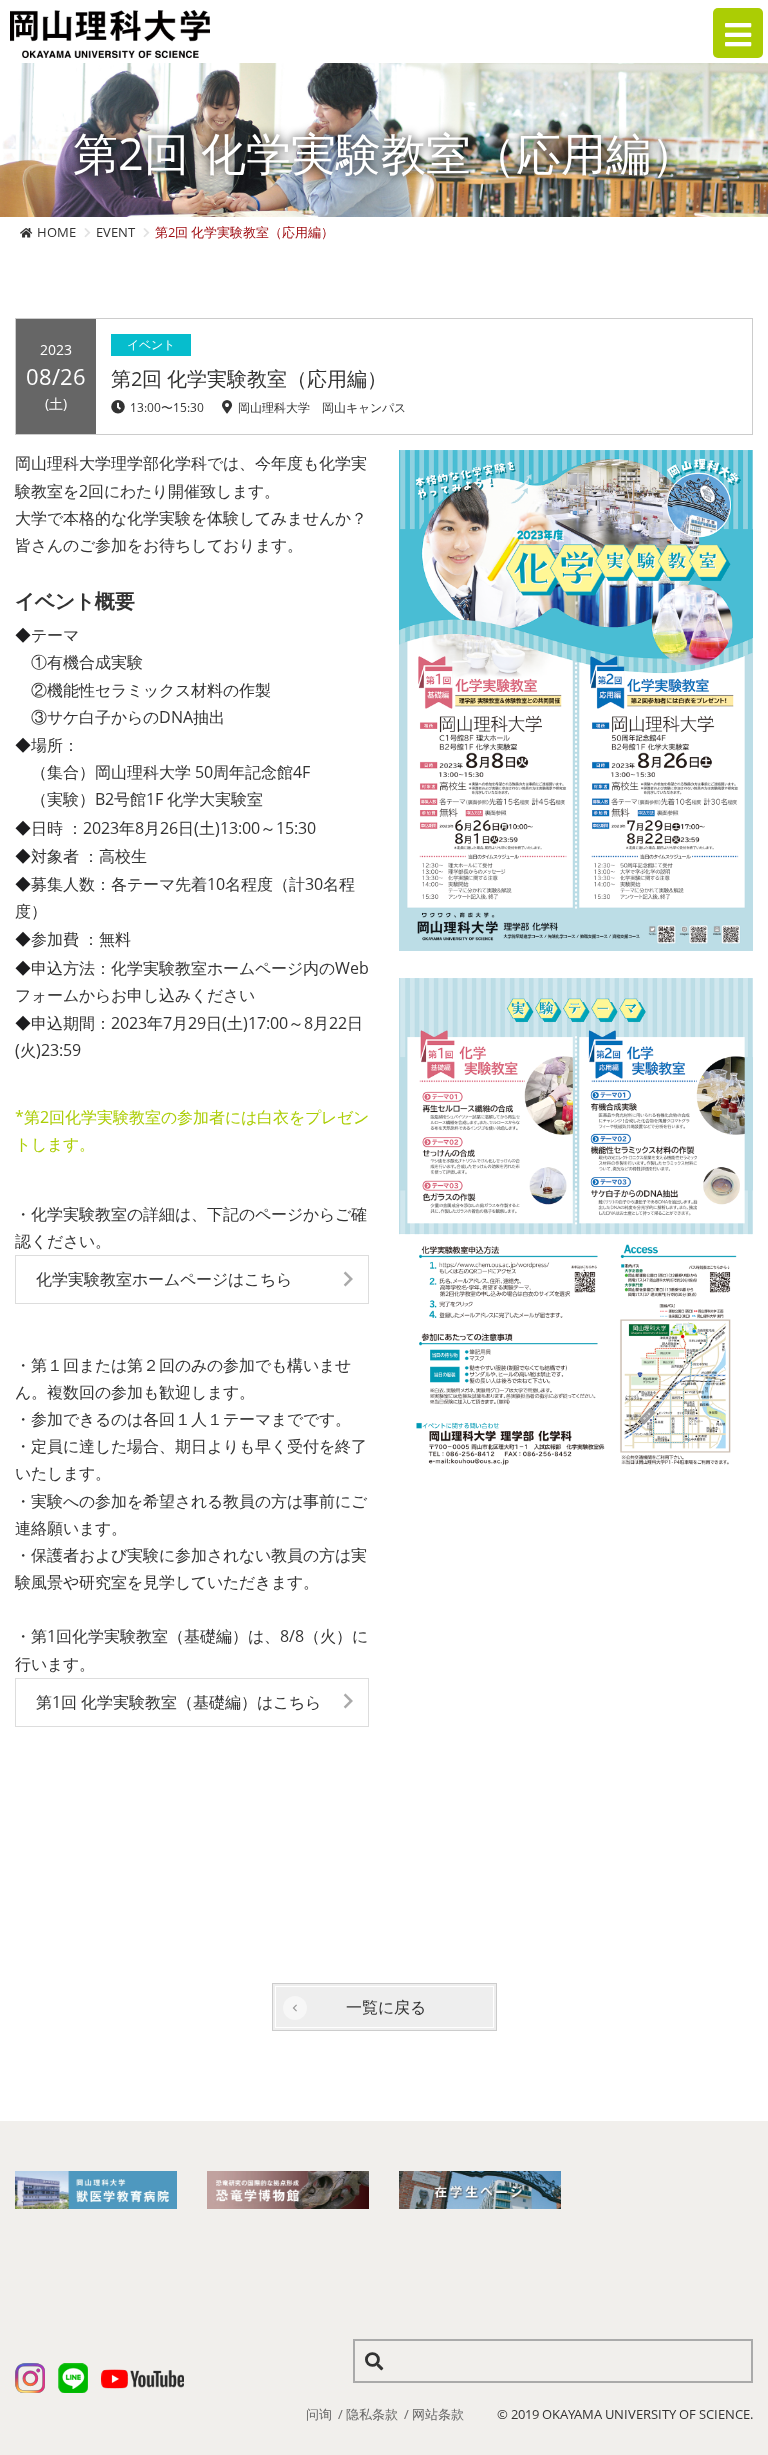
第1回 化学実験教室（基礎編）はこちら (178, 1702)
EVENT (115, 232)
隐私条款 (372, 2414)
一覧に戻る (386, 2007)
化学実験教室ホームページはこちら (164, 1279)
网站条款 (438, 2414)
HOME (56, 232)
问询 (319, 2414)
